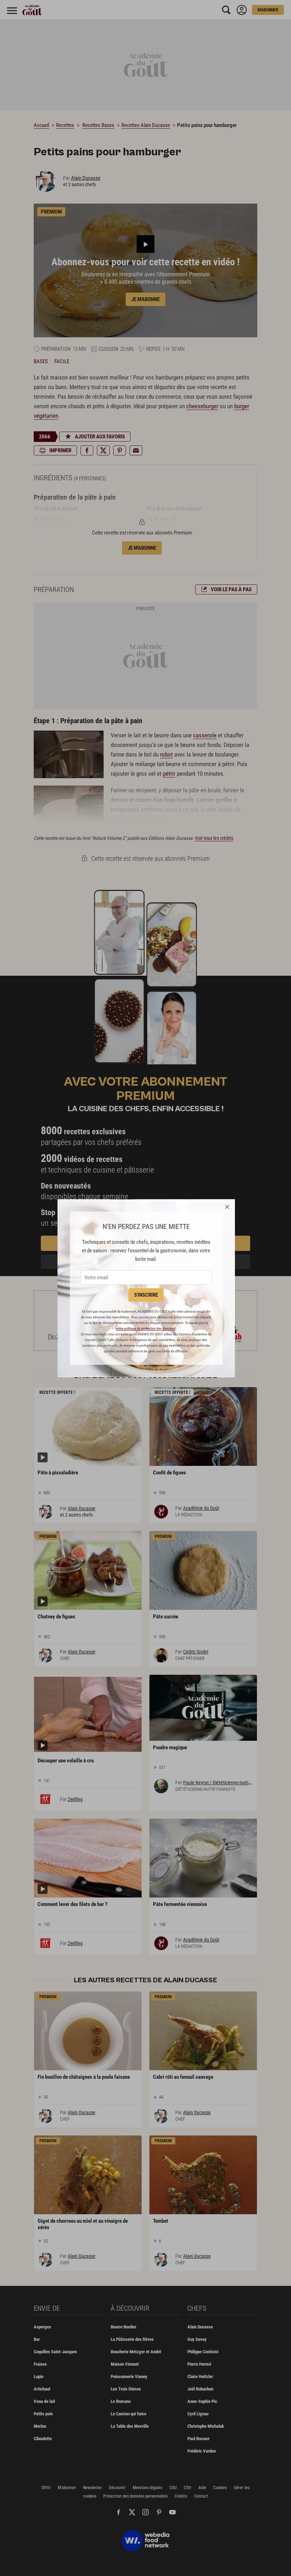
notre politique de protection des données (145, 1328)
